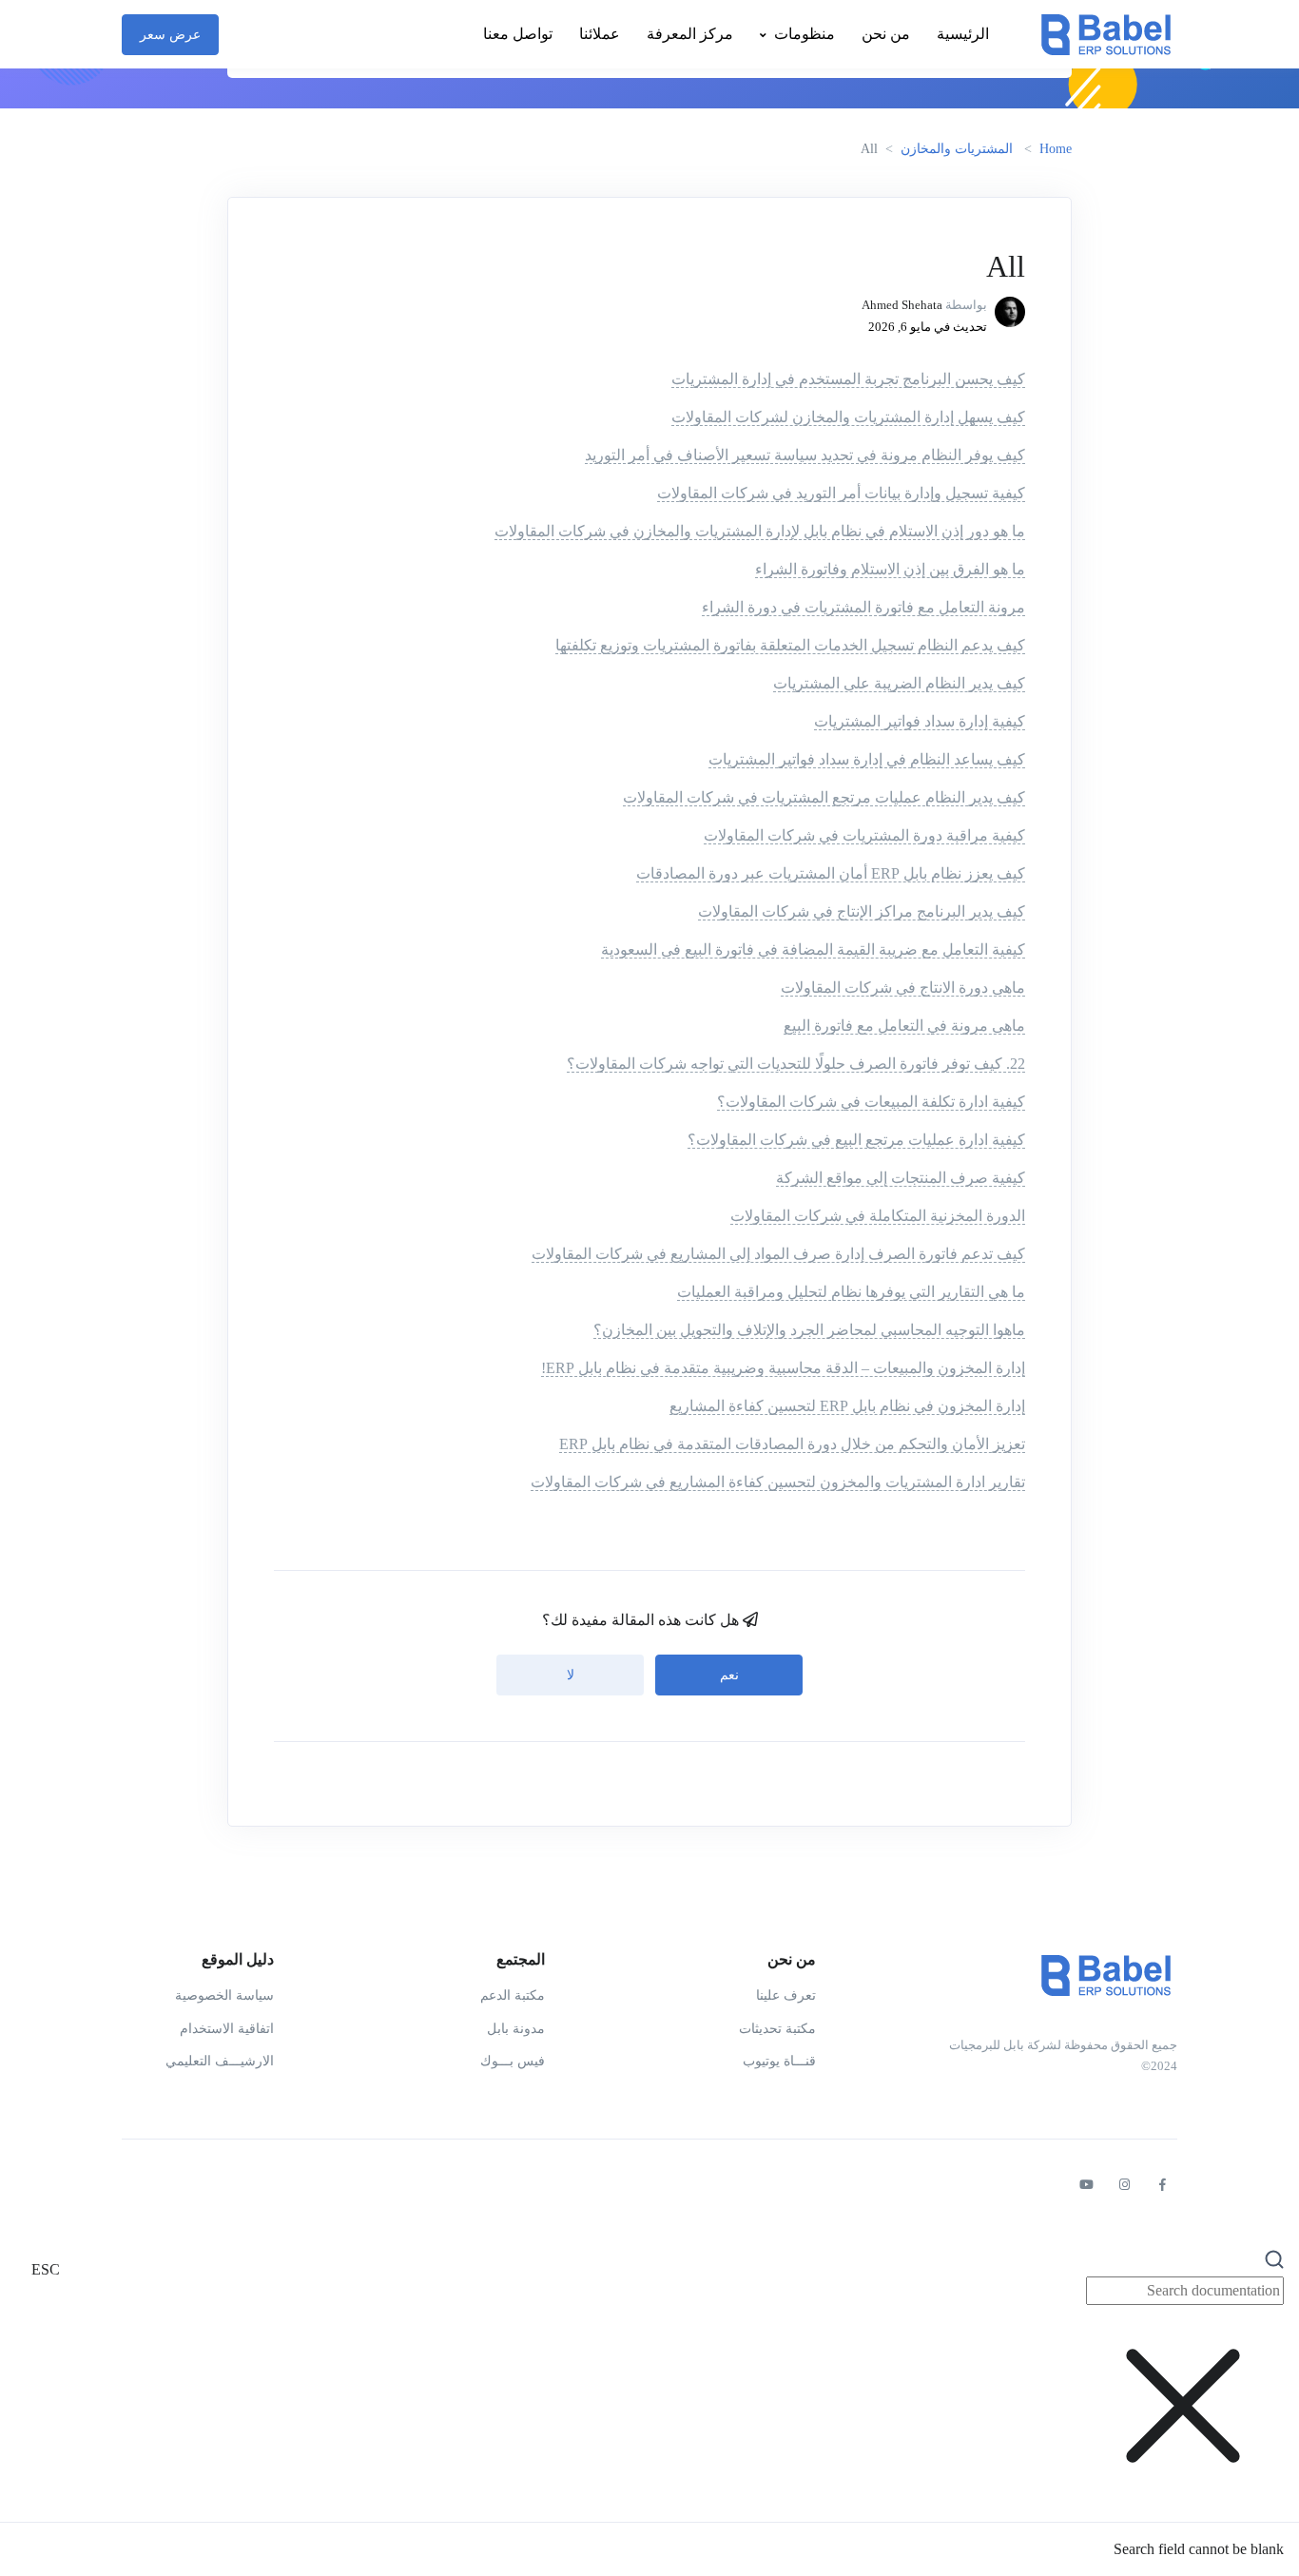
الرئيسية (963, 34)
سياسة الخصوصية (224, 1995)
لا (571, 1675)
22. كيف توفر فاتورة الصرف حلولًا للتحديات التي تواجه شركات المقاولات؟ (796, 1064)
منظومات (805, 34)
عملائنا (600, 34)
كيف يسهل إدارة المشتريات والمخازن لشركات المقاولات (848, 417)
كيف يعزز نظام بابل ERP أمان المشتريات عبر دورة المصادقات (831, 873)
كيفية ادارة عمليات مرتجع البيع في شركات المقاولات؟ (856, 1140)
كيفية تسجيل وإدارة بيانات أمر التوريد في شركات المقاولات (841, 493)
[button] (649, 2403)
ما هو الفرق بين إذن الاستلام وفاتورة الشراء (890, 569)
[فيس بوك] (1162, 2185)
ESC (46, 2269)
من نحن (886, 34)
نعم (729, 1675)
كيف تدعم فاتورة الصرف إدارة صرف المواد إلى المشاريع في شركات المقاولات (778, 1254)
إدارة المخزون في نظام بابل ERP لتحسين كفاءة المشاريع (847, 1406)
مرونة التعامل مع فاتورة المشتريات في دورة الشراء (863, 607)
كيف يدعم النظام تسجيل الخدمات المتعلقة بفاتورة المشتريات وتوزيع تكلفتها (790, 645)
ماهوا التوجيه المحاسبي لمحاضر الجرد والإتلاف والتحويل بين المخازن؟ (809, 1330)
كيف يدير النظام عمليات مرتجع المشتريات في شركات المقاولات (824, 797)
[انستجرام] (1124, 2185)
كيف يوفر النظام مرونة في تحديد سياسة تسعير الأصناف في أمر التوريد (805, 455)
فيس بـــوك (513, 2061)
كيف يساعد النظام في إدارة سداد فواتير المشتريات (867, 759)
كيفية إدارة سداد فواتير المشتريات (920, 721)
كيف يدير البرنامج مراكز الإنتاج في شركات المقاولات (862, 911)
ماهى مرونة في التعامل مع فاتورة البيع (904, 1026)
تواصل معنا (518, 34)
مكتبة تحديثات (777, 2029)
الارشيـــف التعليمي (220, 2061)
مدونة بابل (516, 2029)
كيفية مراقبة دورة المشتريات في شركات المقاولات (864, 835)
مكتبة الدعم (513, 1995)
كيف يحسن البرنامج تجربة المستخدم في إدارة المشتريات (848, 379)
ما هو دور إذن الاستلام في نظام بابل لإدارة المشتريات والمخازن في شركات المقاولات (760, 531)
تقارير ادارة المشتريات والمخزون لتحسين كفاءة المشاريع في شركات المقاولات (778, 1482)
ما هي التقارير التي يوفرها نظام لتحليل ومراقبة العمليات (851, 1292)
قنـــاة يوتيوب (779, 2061)
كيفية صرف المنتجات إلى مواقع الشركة (901, 1178)
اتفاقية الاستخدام (227, 2029)
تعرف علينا (786, 1995)
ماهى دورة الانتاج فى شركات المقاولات (903, 988)
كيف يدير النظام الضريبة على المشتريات (899, 683)
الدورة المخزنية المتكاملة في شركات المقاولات (878, 1216)
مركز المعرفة (690, 34)
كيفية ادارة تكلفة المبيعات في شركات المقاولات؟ (871, 1102)
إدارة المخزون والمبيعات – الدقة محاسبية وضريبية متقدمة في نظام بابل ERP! (783, 1368)
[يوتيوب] (1086, 2185)
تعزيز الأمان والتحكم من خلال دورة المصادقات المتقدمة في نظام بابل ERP (792, 1444)
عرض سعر (170, 35)
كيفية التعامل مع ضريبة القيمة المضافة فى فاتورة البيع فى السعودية (813, 949)
